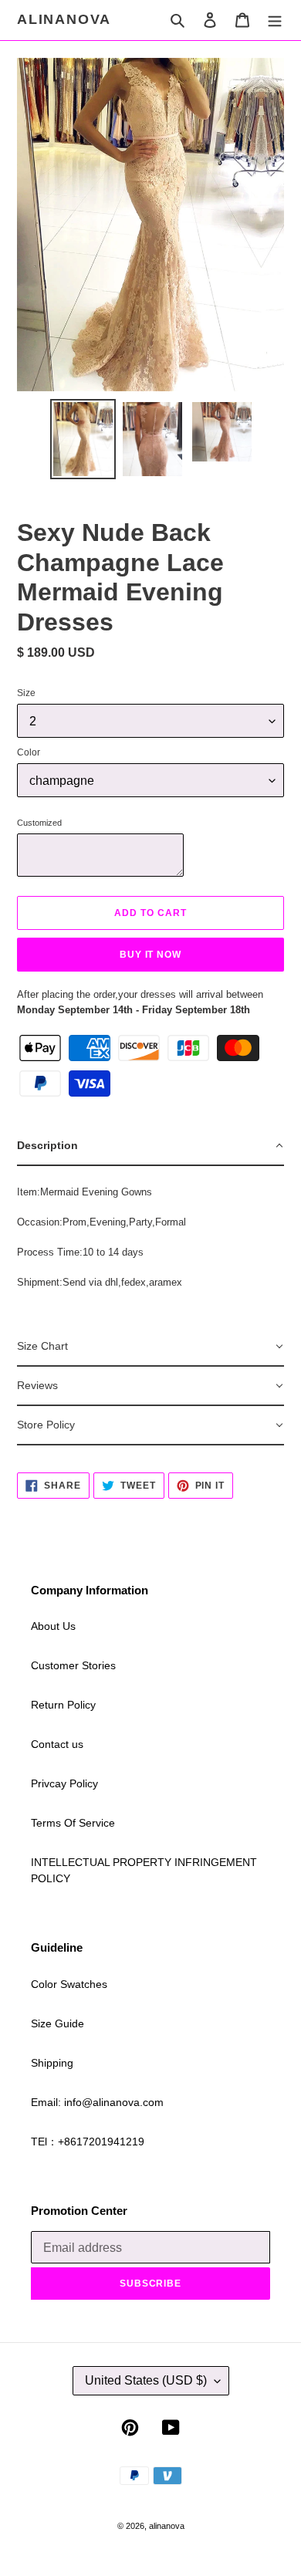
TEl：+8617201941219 (88, 2142)
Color (29, 752)
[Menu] (275, 20)
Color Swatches (69, 1984)
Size (26, 693)
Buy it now (151, 955)
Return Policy (63, 1705)
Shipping (52, 2063)
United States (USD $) (146, 2380)
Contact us (57, 1744)
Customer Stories (73, 1665)
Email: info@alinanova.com (97, 2102)
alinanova (64, 19)
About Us (53, 1626)
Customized (39, 823)
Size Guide (57, 2023)
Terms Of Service (73, 1823)
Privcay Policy (64, 1783)
